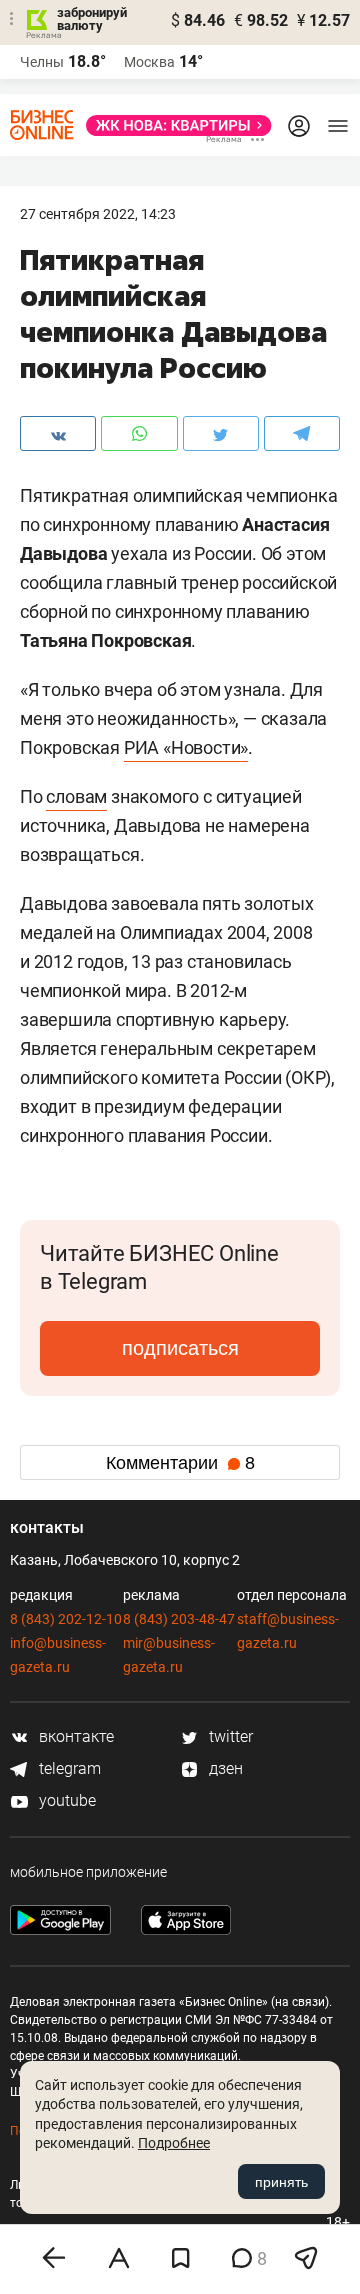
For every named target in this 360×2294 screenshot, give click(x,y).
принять (281, 2182)
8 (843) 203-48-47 (179, 1619)
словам (76, 796)
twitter (229, 1736)
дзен (224, 1768)
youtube (65, 1800)
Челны (42, 62)
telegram (68, 1768)
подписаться (180, 1348)
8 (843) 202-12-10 (66, 1619)
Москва (149, 62)
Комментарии (180, 1463)
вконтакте (74, 1736)
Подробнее (174, 2143)
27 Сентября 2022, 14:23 (98, 214)
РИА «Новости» (186, 747)
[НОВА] (173, 125)
